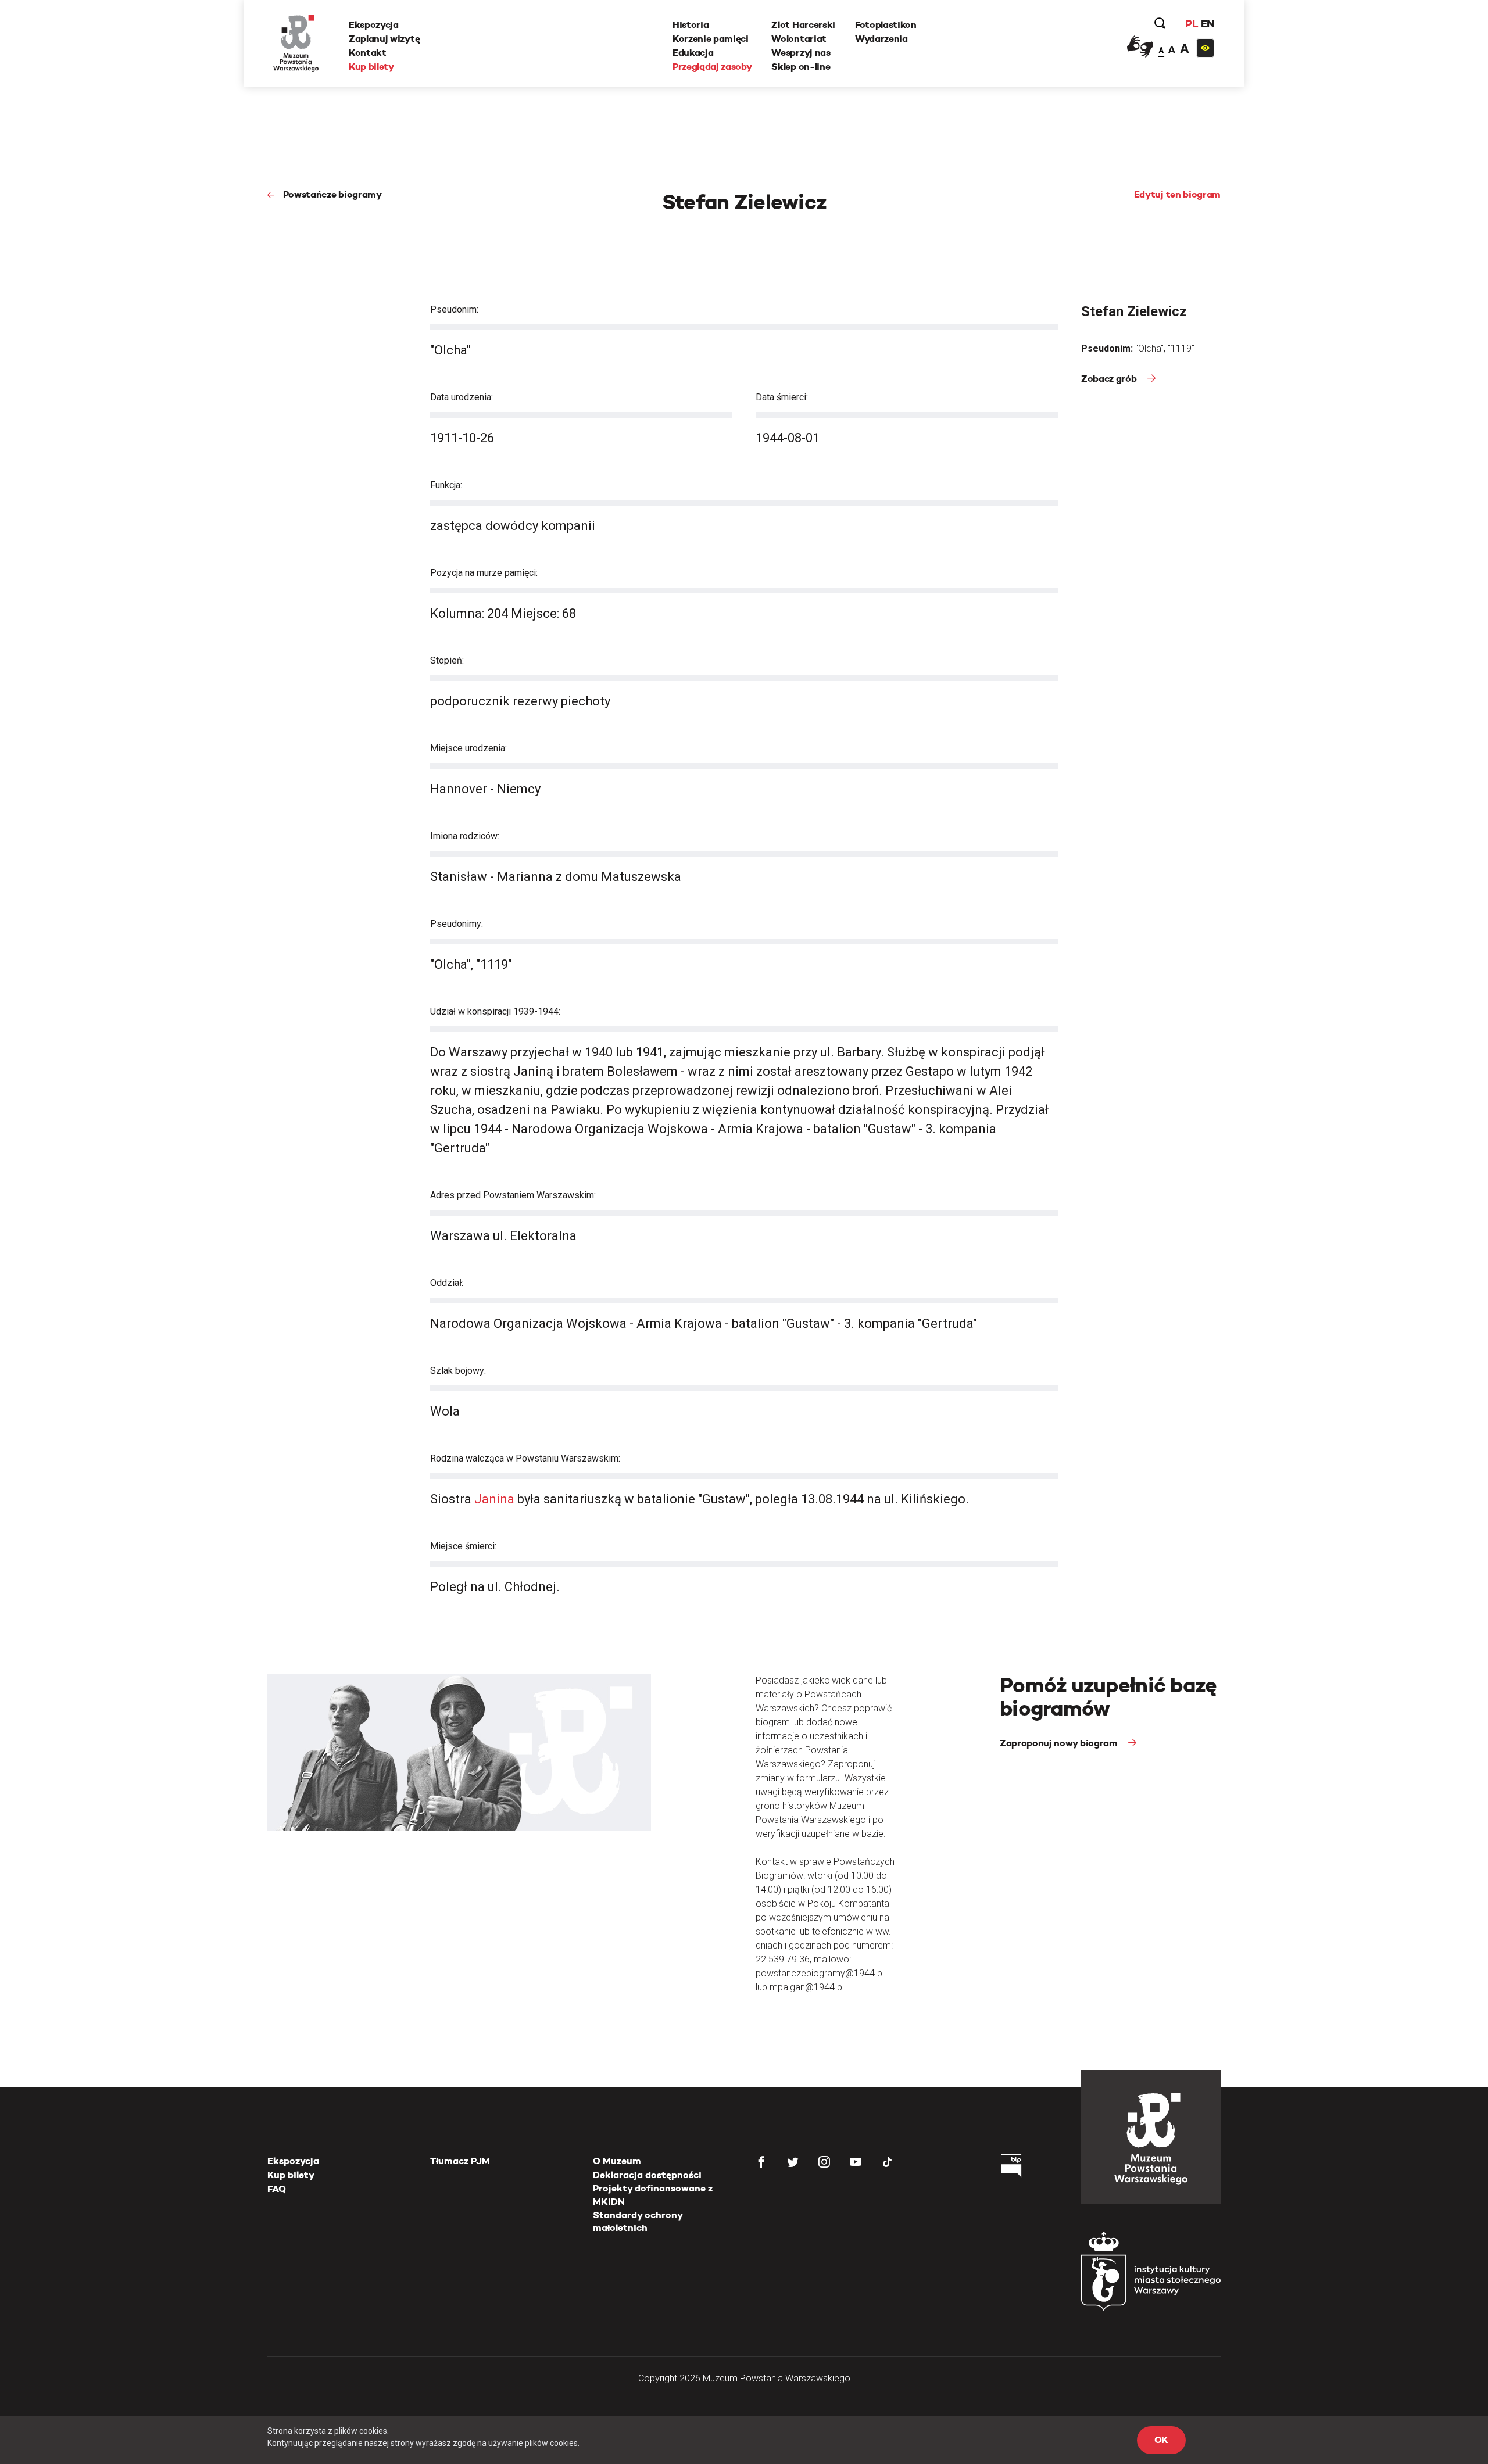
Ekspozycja (374, 25)
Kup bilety (371, 67)
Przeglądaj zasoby (712, 67)
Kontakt (368, 53)
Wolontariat (799, 39)
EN (1208, 24)
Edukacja (693, 53)
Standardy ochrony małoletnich (638, 2221)
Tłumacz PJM (460, 2161)
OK (1161, 2440)
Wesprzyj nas (801, 53)
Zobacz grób (1110, 379)
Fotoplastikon (886, 25)
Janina (494, 1499)
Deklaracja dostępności (647, 2175)
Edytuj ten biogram (1177, 194)
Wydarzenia (881, 39)
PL (1192, 24)
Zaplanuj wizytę (384, 39)
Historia (691, 25)
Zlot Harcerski (803, 25)
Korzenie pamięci (711, 39)
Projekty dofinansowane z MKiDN (653, 2195)
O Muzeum (617, 2161)
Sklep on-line (801, 67)
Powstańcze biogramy (332, 194)
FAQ (277, 2189)
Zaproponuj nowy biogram (1060, 1743)
